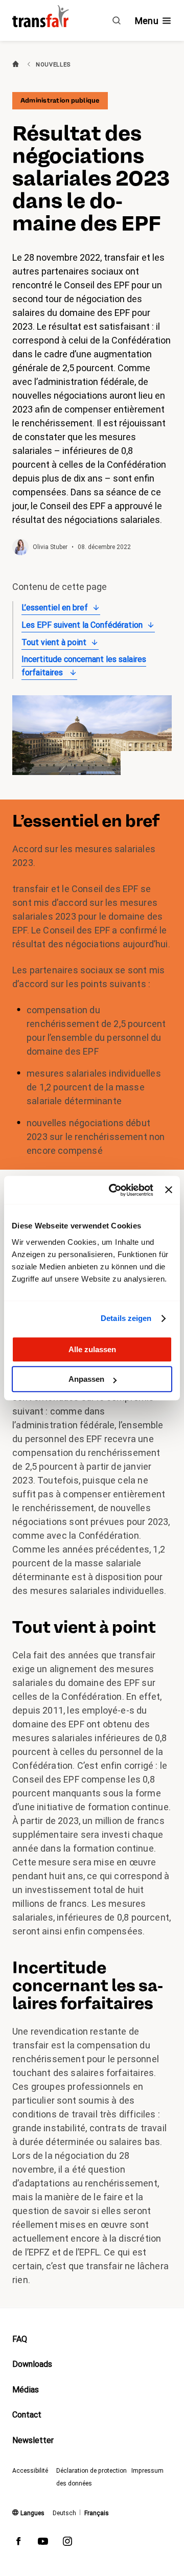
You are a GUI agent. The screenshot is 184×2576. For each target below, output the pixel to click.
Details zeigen (126, 1318)
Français (97, 2513)
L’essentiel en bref (55, 608)
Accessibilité (30, 2471)
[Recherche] (117, 20)
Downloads (32, 2364)
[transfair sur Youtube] (43, 2543)
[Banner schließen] (169, 1190)
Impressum (147, 2471)
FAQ (20, 2339)
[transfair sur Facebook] (18, 2543)
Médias (26, 2390)
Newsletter (33, 2440)
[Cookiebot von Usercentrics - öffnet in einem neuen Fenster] (114, 1190)
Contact (27, 2415)
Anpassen (86, 1379)
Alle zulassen (92, 1349)
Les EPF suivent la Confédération (82, 625)
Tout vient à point (54, 642)
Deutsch (64, 2513)
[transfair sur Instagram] (67, 2543)
